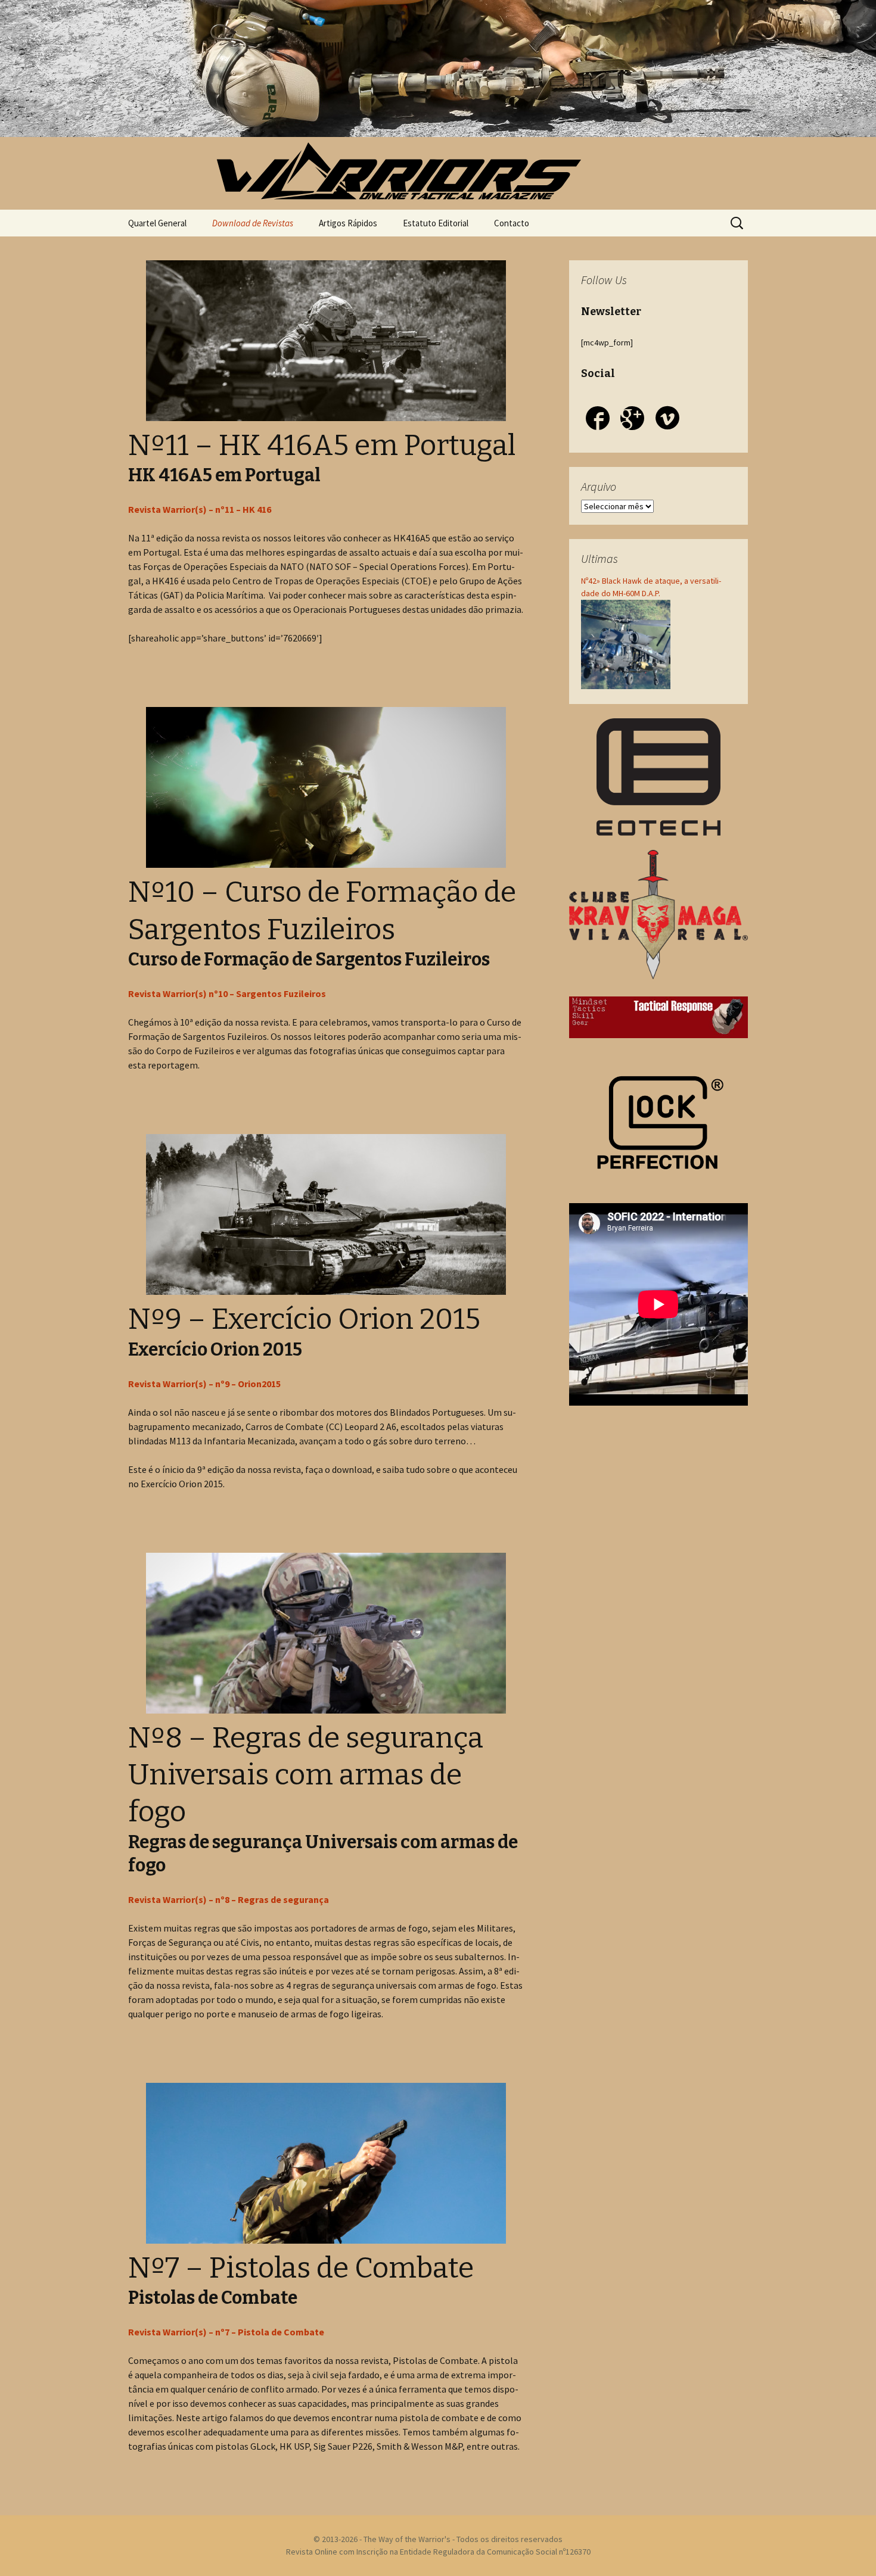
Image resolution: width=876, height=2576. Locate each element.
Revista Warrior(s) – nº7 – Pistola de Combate (226, 2332)
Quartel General (157, 223)
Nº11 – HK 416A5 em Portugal (322, 446)
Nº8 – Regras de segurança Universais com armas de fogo (306, 1775)
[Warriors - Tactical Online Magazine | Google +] (632, 420)
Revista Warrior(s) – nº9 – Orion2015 (204, 1384)
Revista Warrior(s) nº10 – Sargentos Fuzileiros (227, 993)
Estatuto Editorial (436, 223)
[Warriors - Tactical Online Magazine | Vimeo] (667, 420)
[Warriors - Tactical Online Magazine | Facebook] (598, 420)
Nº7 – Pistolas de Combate (301, 2268)
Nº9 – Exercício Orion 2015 (304, 1319)
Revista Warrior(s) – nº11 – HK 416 (200, 509)
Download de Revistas (253, 223)
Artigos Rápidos (348, 223)
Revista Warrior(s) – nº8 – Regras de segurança (229, 1899)
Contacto (512, 223)
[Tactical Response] (658, 1016)
